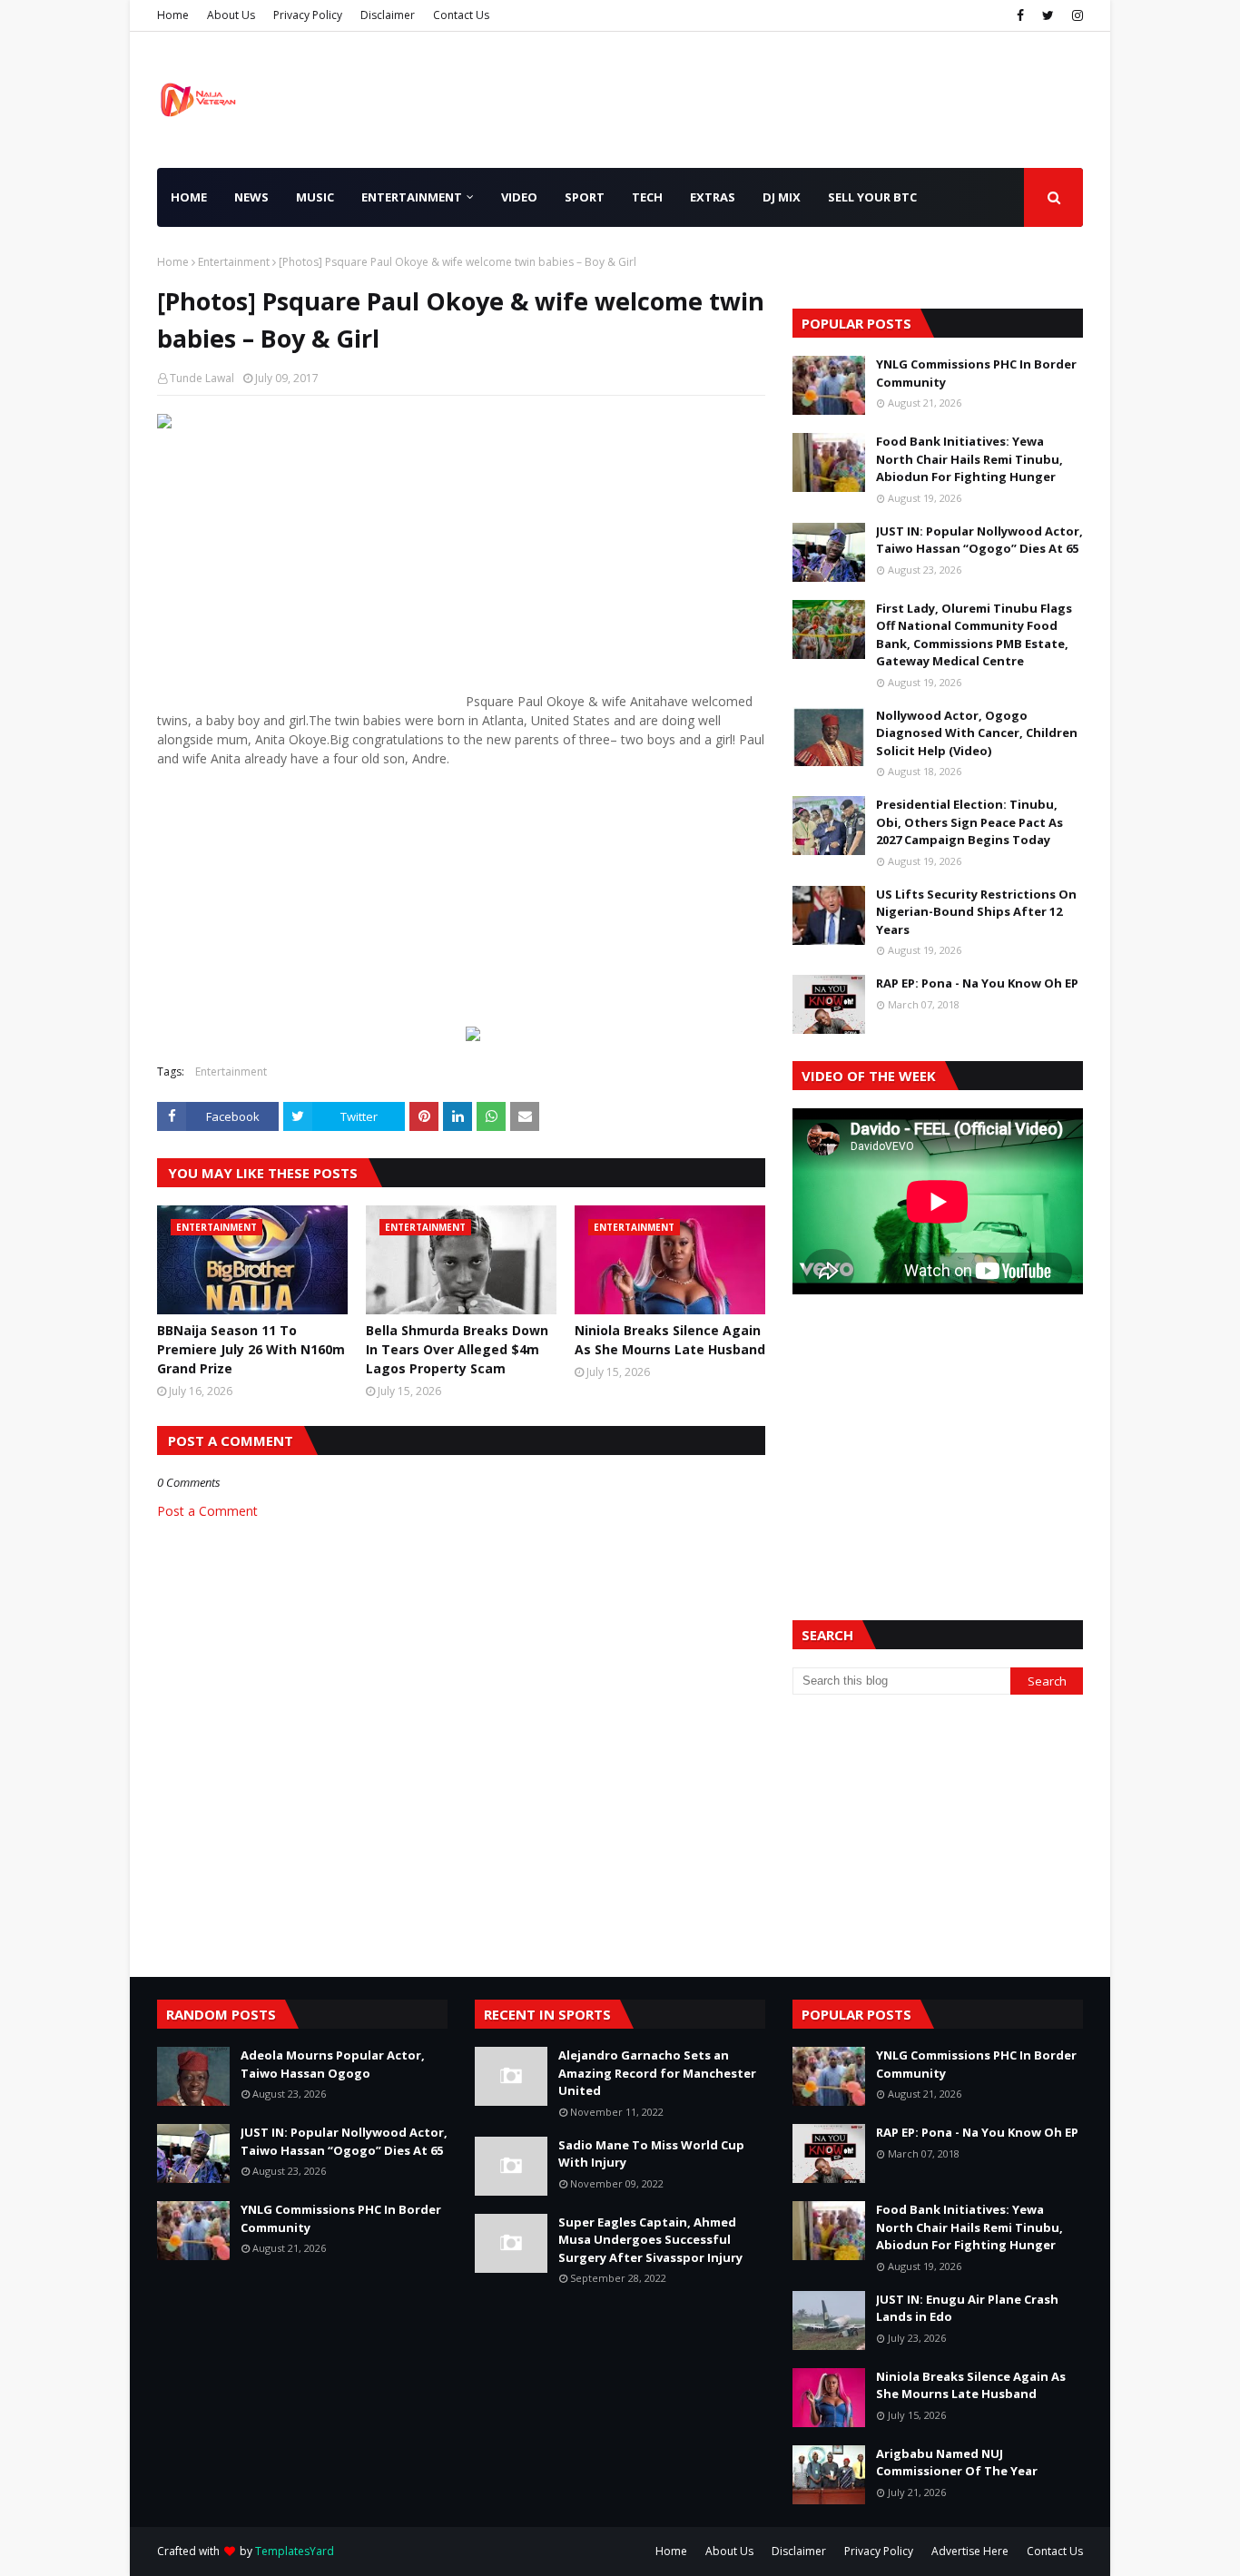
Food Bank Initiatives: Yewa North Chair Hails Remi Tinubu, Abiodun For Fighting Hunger (969, 459)
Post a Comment (207, 1511)
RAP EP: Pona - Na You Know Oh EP (977, 983)
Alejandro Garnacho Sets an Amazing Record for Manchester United (657, 2073)
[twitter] (1048, 15)
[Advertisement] (310, 579)
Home (173, 15)
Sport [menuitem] (585, 197)
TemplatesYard (295, 2551)
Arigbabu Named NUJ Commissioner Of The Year (957, 2463)
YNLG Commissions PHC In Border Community (976, 373)
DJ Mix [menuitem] (782, 197)
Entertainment (234, 262)
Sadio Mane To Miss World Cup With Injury (651, 2154)
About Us (231, 15)
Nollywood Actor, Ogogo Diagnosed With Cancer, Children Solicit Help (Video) (977, 733)
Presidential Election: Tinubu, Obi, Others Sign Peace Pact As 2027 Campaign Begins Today (969, 822)
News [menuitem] (251, 197)
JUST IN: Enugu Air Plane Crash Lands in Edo (967, 2308)
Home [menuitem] (189, 197)
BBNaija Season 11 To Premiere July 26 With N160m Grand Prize (251, 1349)
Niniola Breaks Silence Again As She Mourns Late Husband (670, 1340)
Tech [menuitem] (647, 197)
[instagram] (1075, 15)
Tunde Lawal (202, 378)
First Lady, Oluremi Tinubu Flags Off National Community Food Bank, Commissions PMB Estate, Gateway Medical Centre (974, 635)
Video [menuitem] (519, 197)
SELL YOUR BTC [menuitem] (872, 197)
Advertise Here (970, 2551)
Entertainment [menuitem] (412, 197)
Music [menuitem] (315, 197)
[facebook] (1020, 15)
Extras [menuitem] (713, 197)
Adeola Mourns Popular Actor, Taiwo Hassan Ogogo (333, 2064)
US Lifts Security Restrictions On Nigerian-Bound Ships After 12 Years (976, 912)
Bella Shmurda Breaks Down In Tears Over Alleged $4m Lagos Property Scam (457, 1349)
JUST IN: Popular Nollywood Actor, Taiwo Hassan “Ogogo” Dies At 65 (979, 540)
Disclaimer (388, 15)
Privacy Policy (308, 15)
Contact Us (461, 15)
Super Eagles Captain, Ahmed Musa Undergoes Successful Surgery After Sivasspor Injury (650, 2240)
